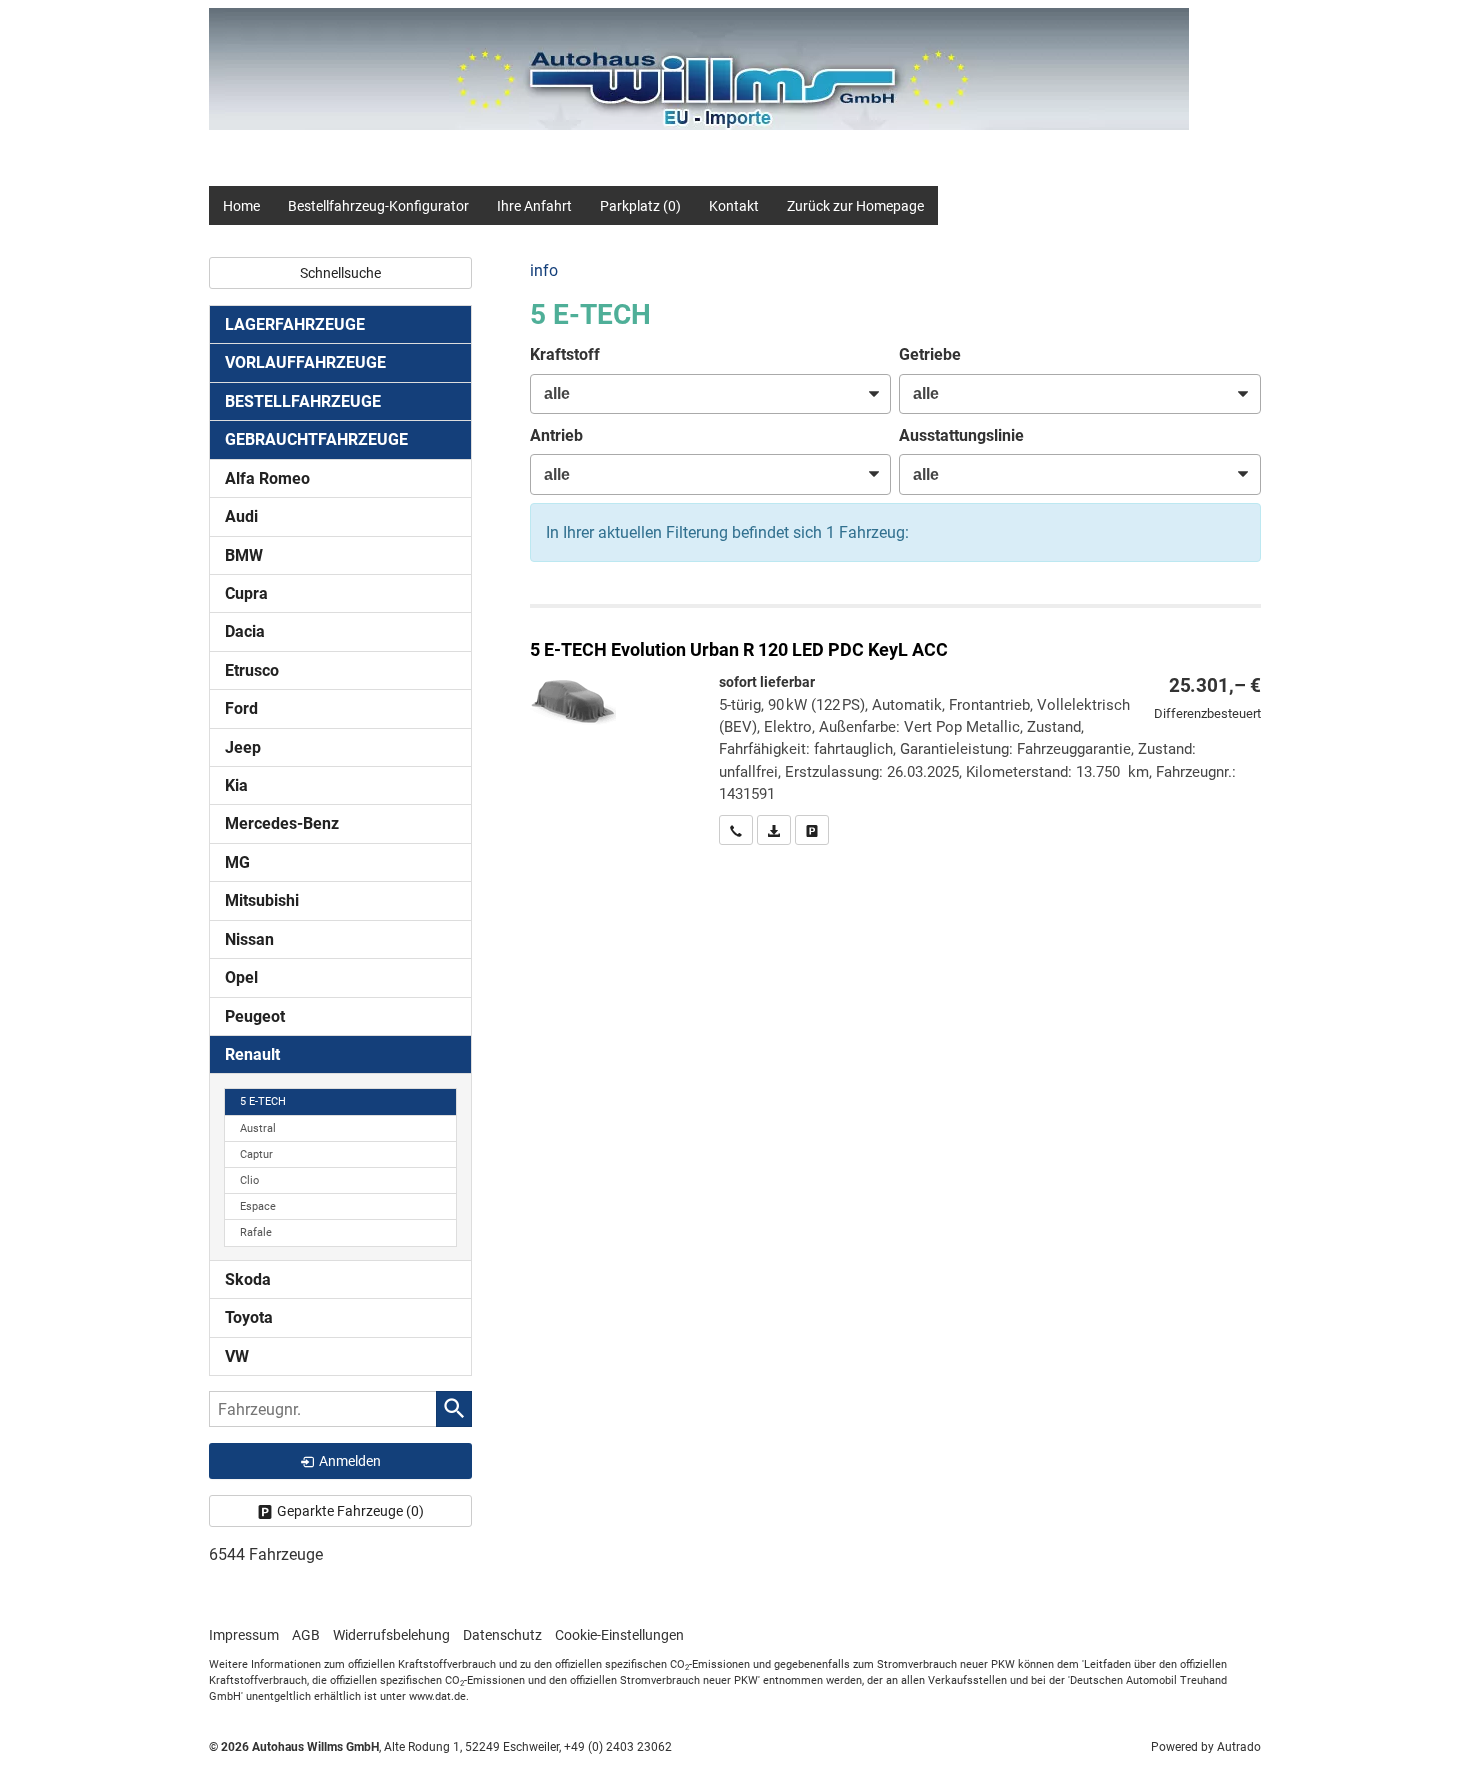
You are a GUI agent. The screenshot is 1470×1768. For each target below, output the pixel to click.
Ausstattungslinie (961, 435)
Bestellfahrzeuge (303, 401)
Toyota (249, 1317)
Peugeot (255, 1016)
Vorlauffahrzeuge (305, 362)
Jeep (243, 747)
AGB (306, 1635)
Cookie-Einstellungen (619, 1635)
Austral (258, 1128)
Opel (241, 977)
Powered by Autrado (1206, 1747)
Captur (256, 1154)
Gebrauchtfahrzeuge (316, 439)
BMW (244, 555)
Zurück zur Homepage (855, 206)
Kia (236, 785)
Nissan (249, 939)
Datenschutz (502, 1635)
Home (241, 206)
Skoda (248, 1279)
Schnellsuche (340, 273)
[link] (736, 830)
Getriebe (930, 354)
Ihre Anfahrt (534, 206)
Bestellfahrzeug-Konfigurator (378, 206)
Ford (241, 708)
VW (237, 1356)
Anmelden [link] (350, 1461)
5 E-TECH (263, 1101)
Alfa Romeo (267, 478)
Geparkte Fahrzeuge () (350, 1511)
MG (237, 862)
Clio (249, 1180)
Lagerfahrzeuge (295, 324)
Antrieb (556, 435)
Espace (258, 1206)
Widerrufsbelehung (391, 1635)
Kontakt (734, 206)
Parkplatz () (640, 206)
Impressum (244, 1635)
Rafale (256, 1232)
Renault (252, 1054)
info (544, 270)
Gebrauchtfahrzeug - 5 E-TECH (895, 726)
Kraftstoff (565, 354)
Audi (241, 516)
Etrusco (252, 670)
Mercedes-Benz (282, 823)
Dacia (245, 631)
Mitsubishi (262, 900)
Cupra (246, 593)
